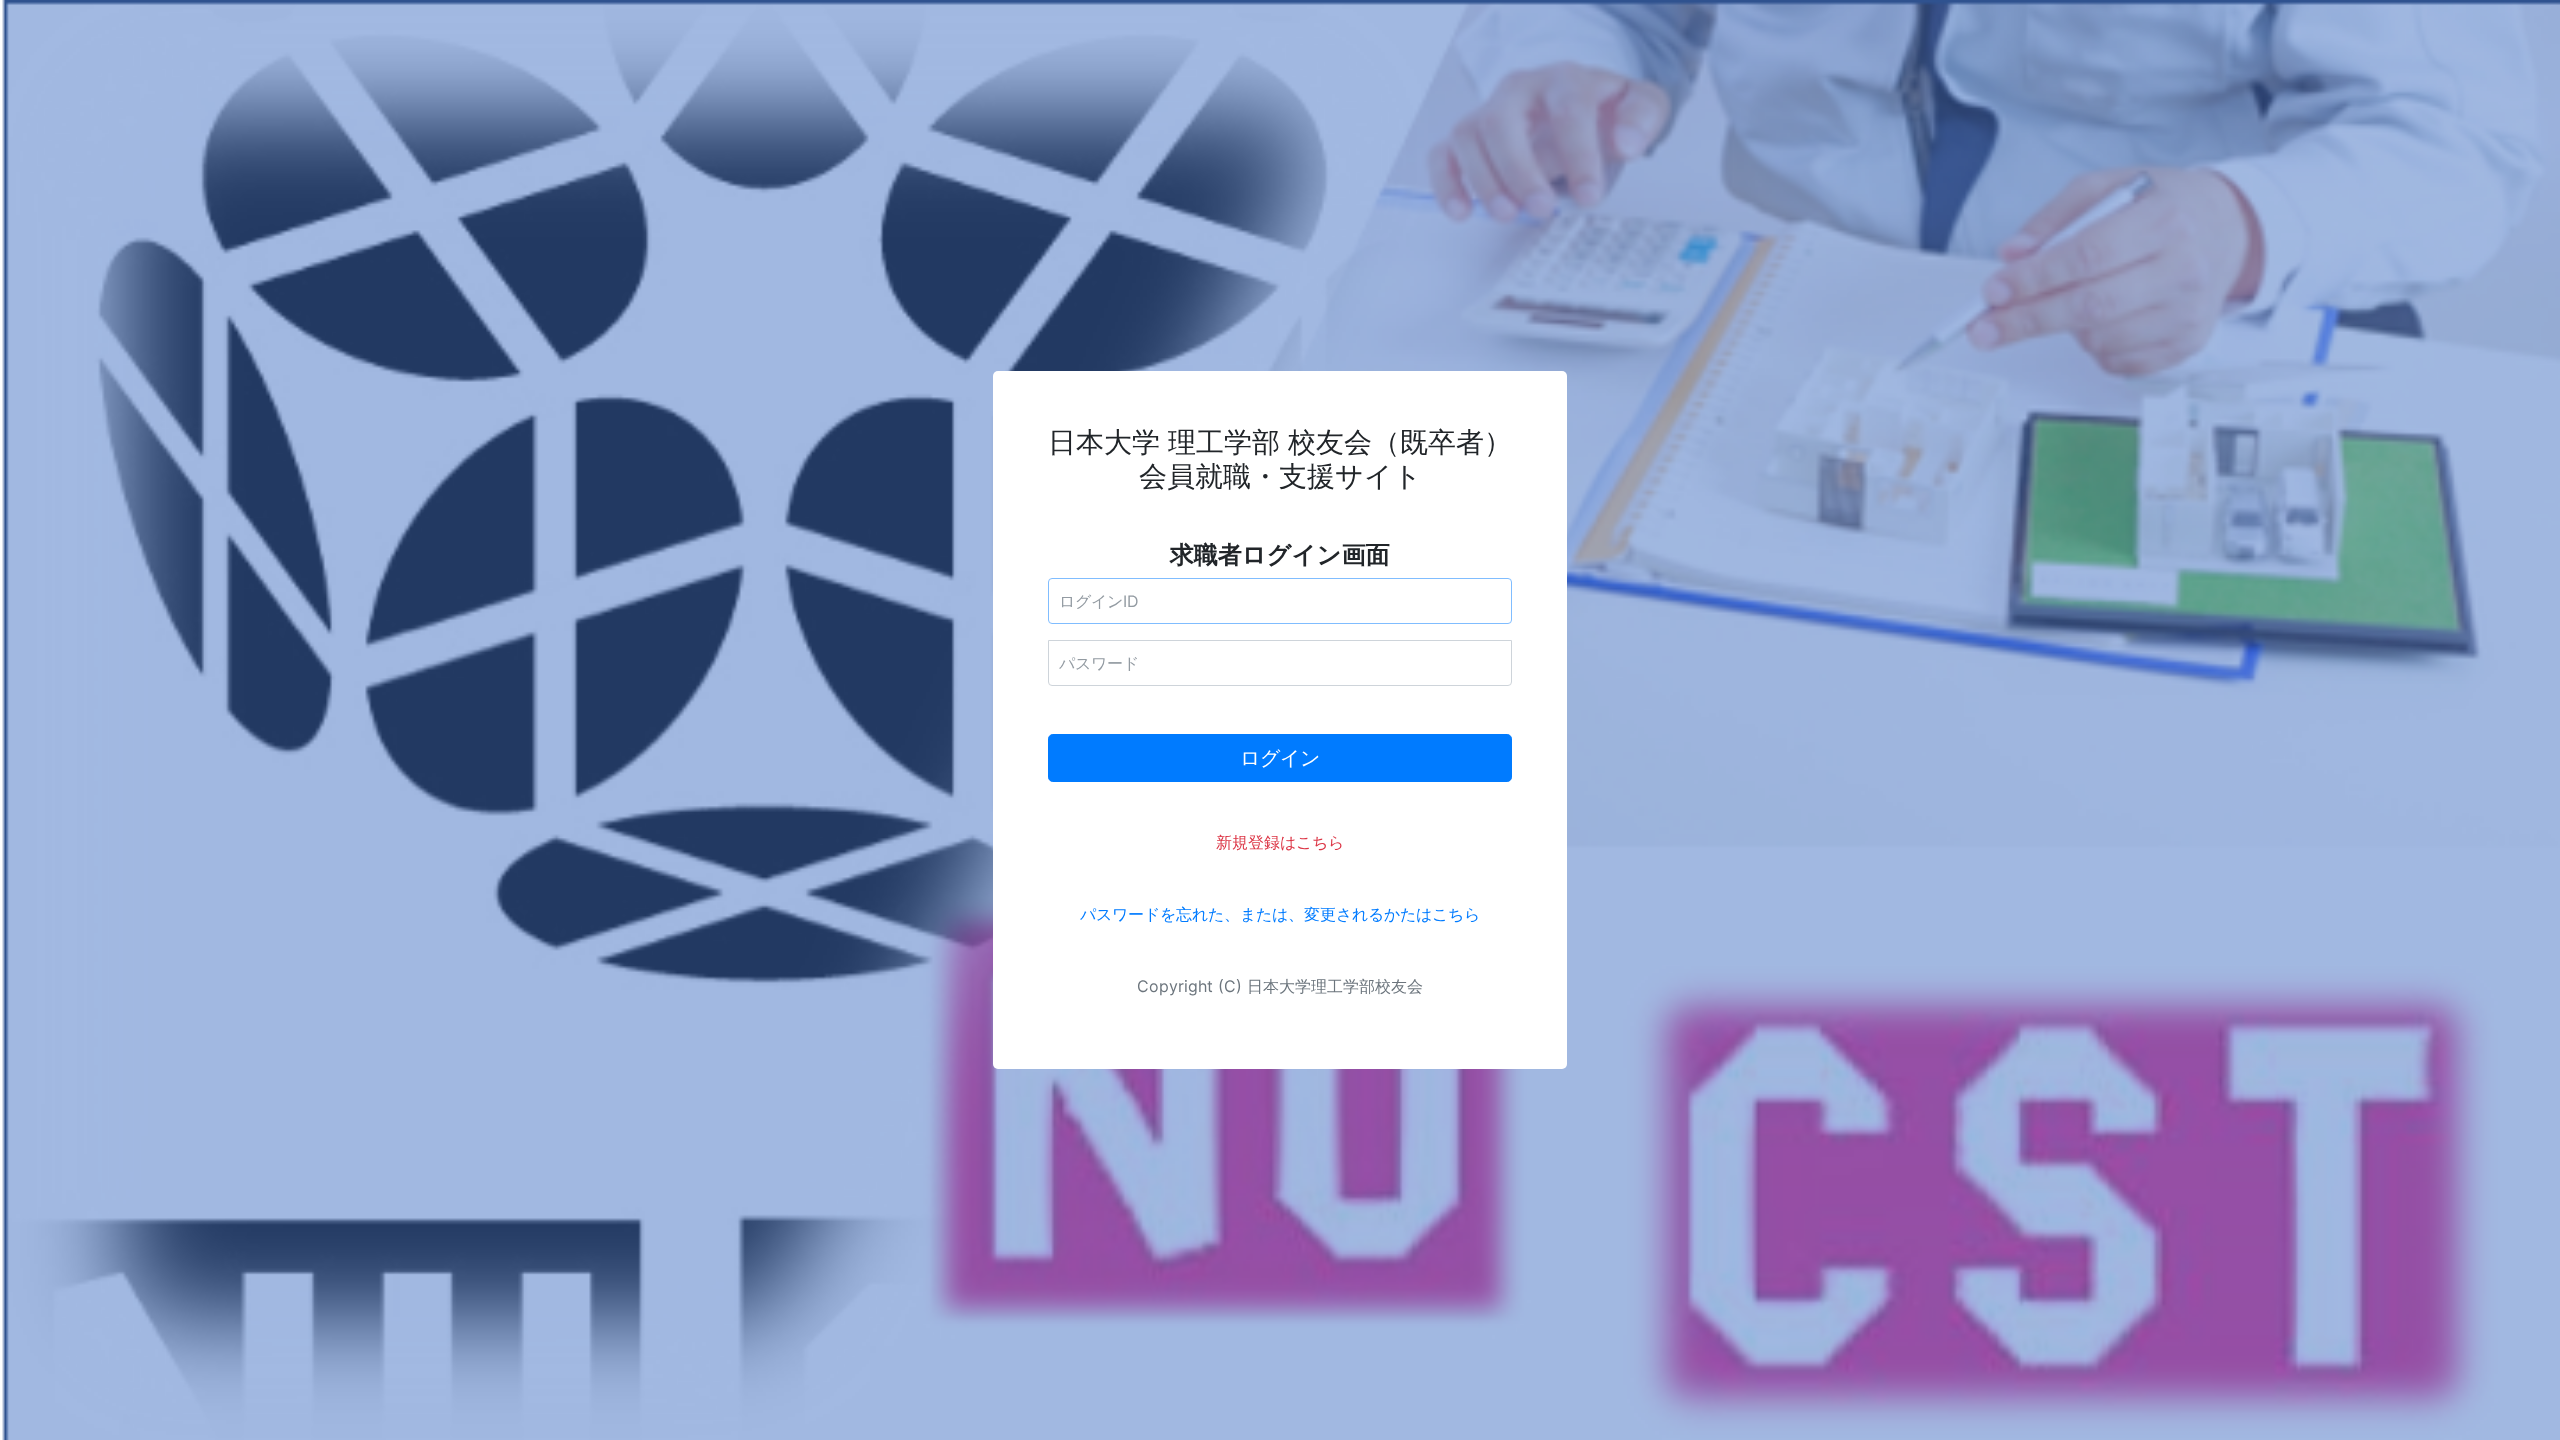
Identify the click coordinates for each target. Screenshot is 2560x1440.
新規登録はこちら (1280, 842)
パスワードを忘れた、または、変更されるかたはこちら (1280, 914)
